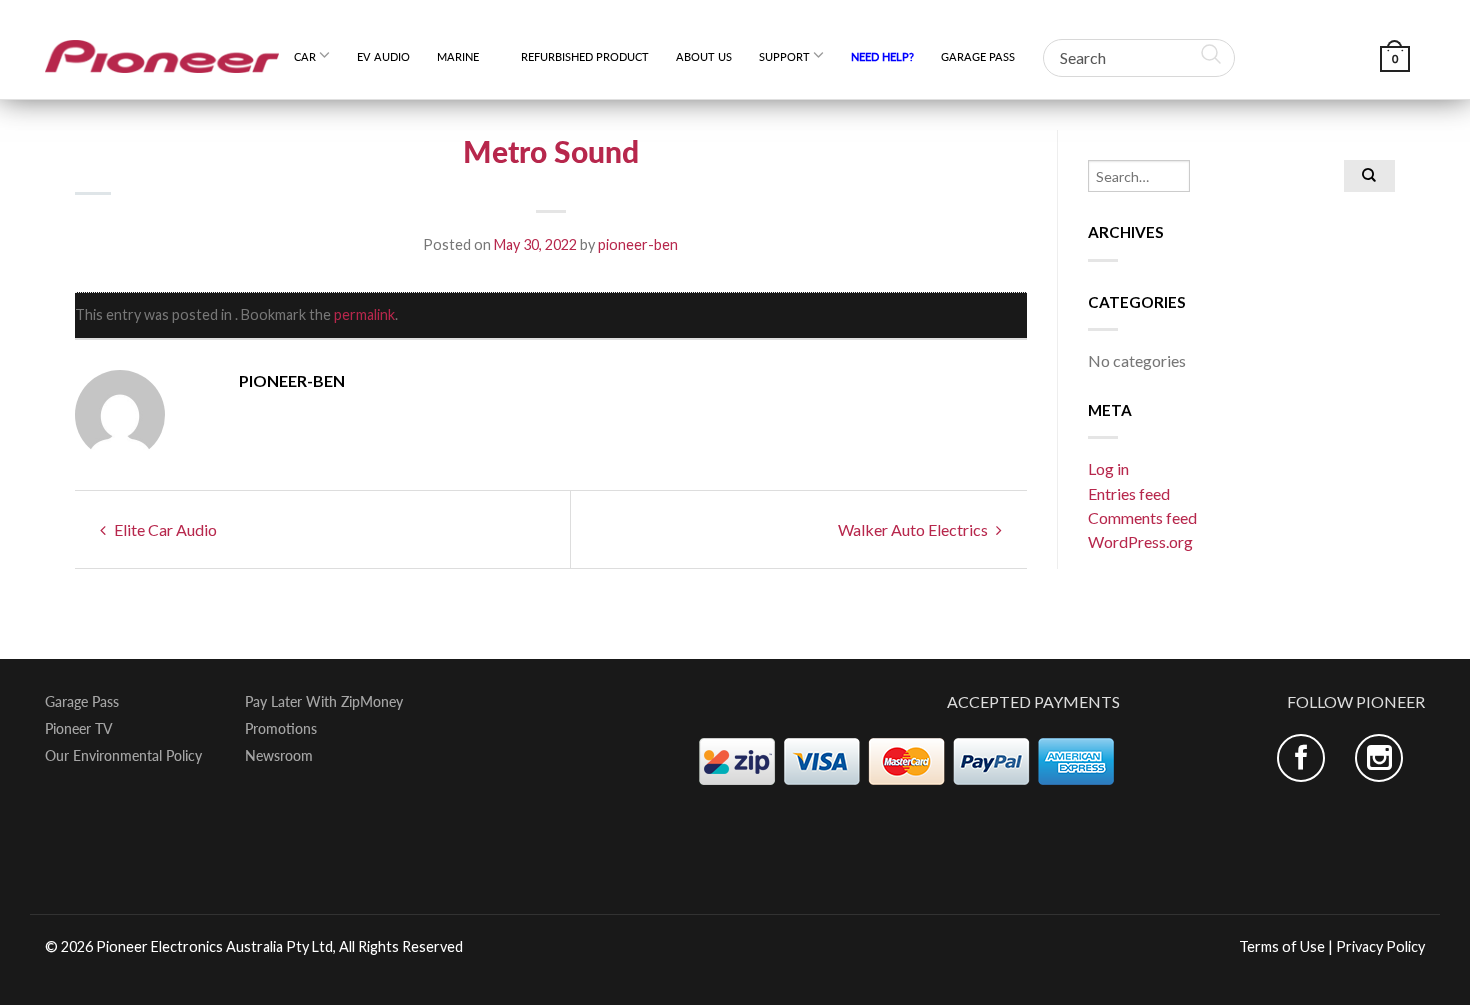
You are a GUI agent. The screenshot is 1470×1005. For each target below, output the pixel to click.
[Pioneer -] (162, 49)
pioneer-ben (638, 244)
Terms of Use (1282, 946)
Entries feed (1129, 493)
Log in (1108, 468)
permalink (364, 314)
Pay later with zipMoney (324, 702)
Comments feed (1142, 517)
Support (784, 56)
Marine (465, 56)
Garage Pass (978, 56)
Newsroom (279, 756)
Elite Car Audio (164, 529)
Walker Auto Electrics (914, 529)
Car (305, 56)
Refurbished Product (585, 56)
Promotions (281, 729)
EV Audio (383, 56)
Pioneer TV (79, 729)
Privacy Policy (1380, 946)
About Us (704, 56)
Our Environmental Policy (123, 756)
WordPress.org (1140, 541)
